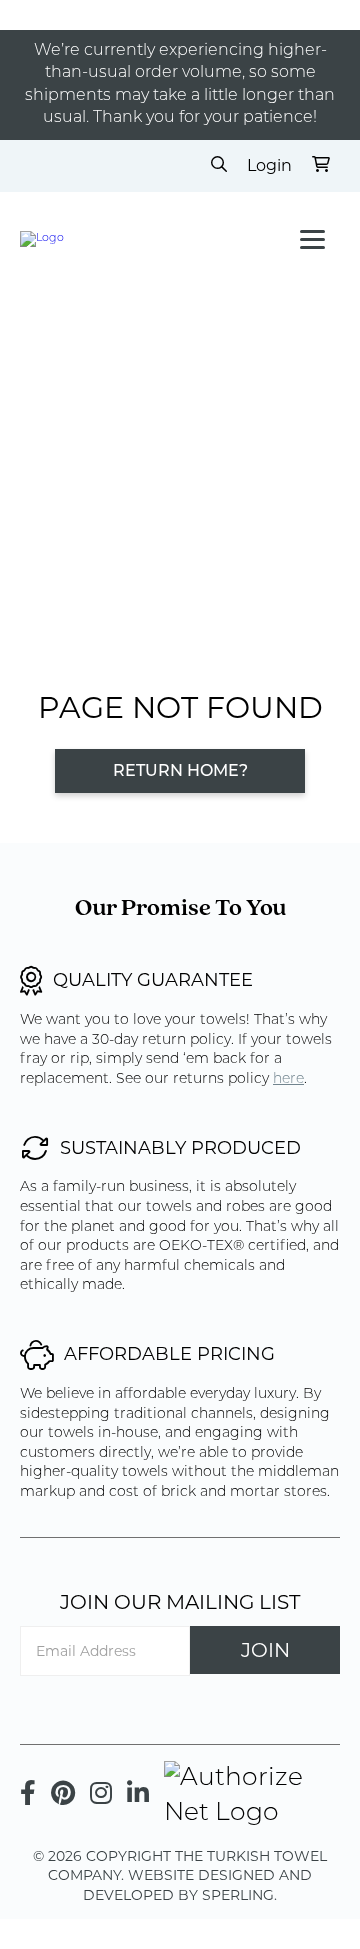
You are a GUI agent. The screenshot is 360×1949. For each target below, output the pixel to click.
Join (265, 1650)
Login (269, 165)
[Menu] (312, 239)
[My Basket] (321, 166)
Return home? (180, 772)
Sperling (238, 1895)
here (288, 1079)
